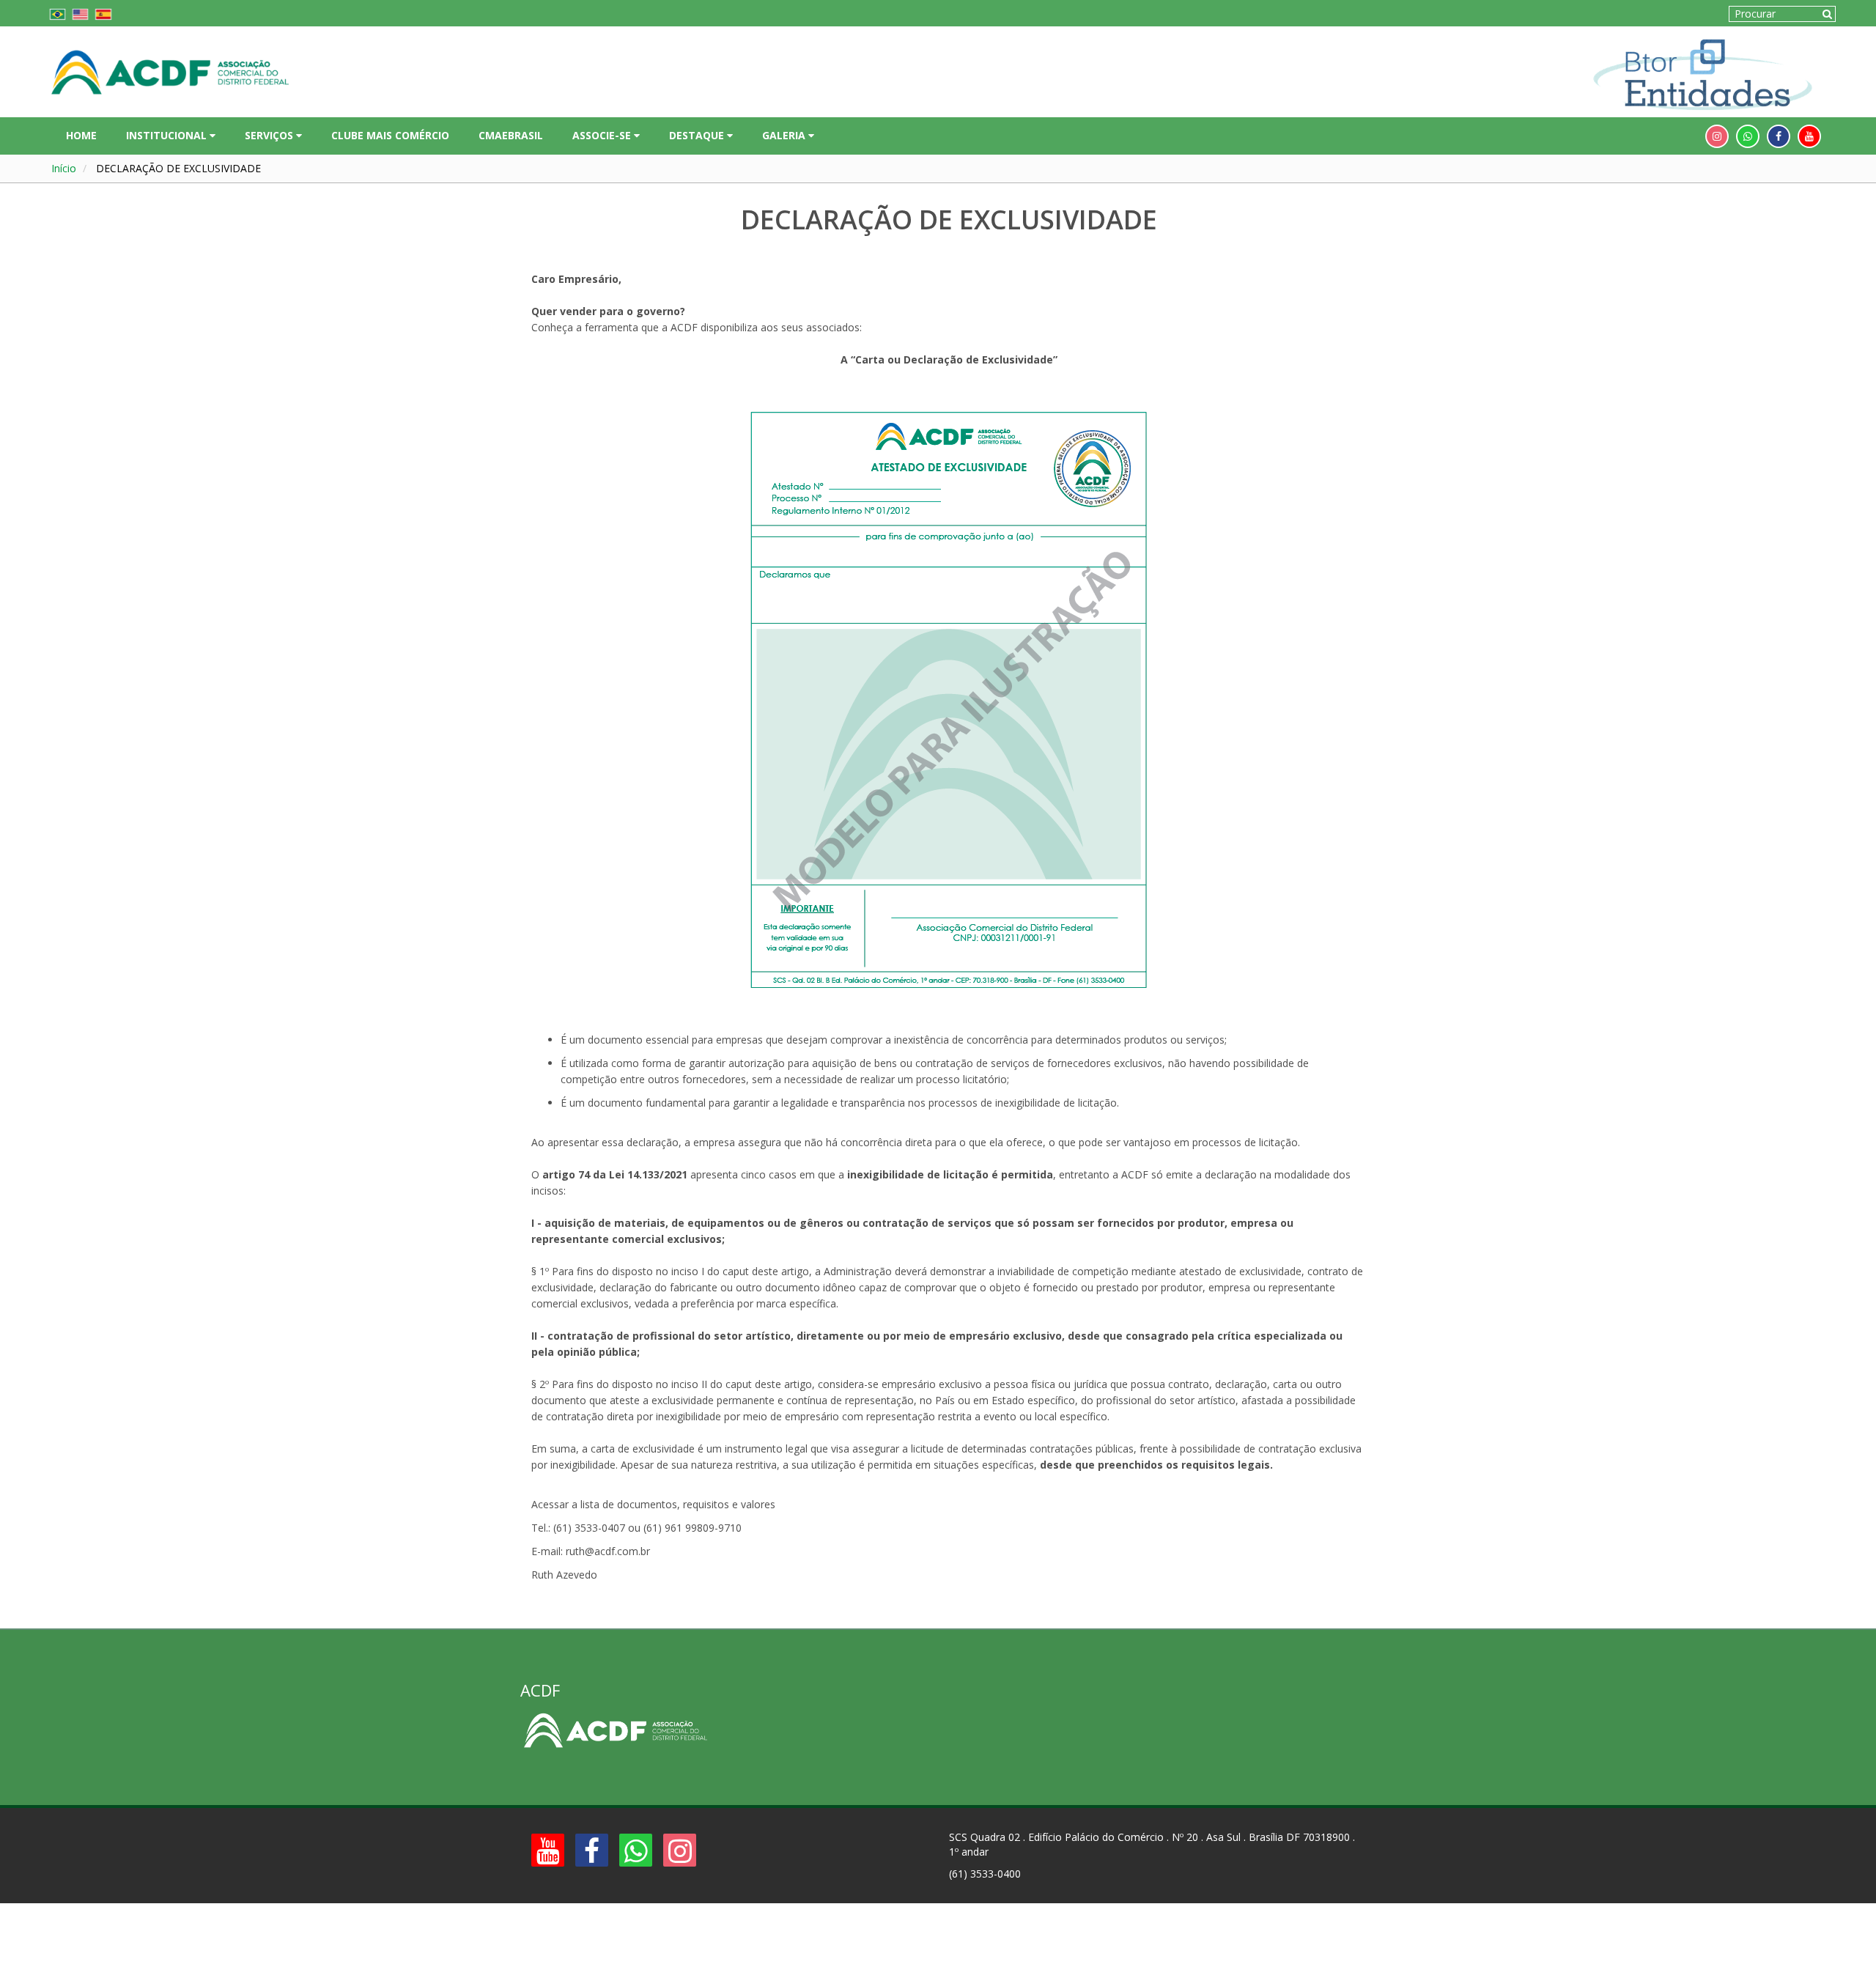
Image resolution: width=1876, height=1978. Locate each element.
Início (64, 168)
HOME (81, 135)
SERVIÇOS (270, 135)
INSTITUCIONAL (168, 135)
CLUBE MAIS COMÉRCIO (390, 135)
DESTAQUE (698, 135)
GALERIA (785, 135)
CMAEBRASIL (511, 135)
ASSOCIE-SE (603, 135)
